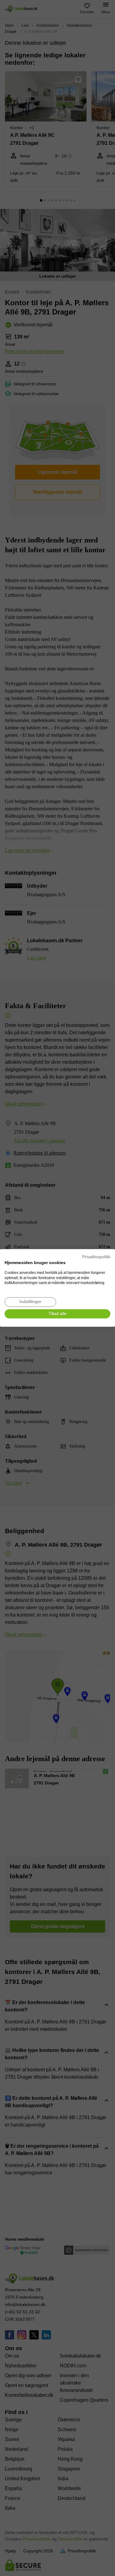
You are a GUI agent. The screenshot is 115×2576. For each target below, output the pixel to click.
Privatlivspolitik (96, 1257)
